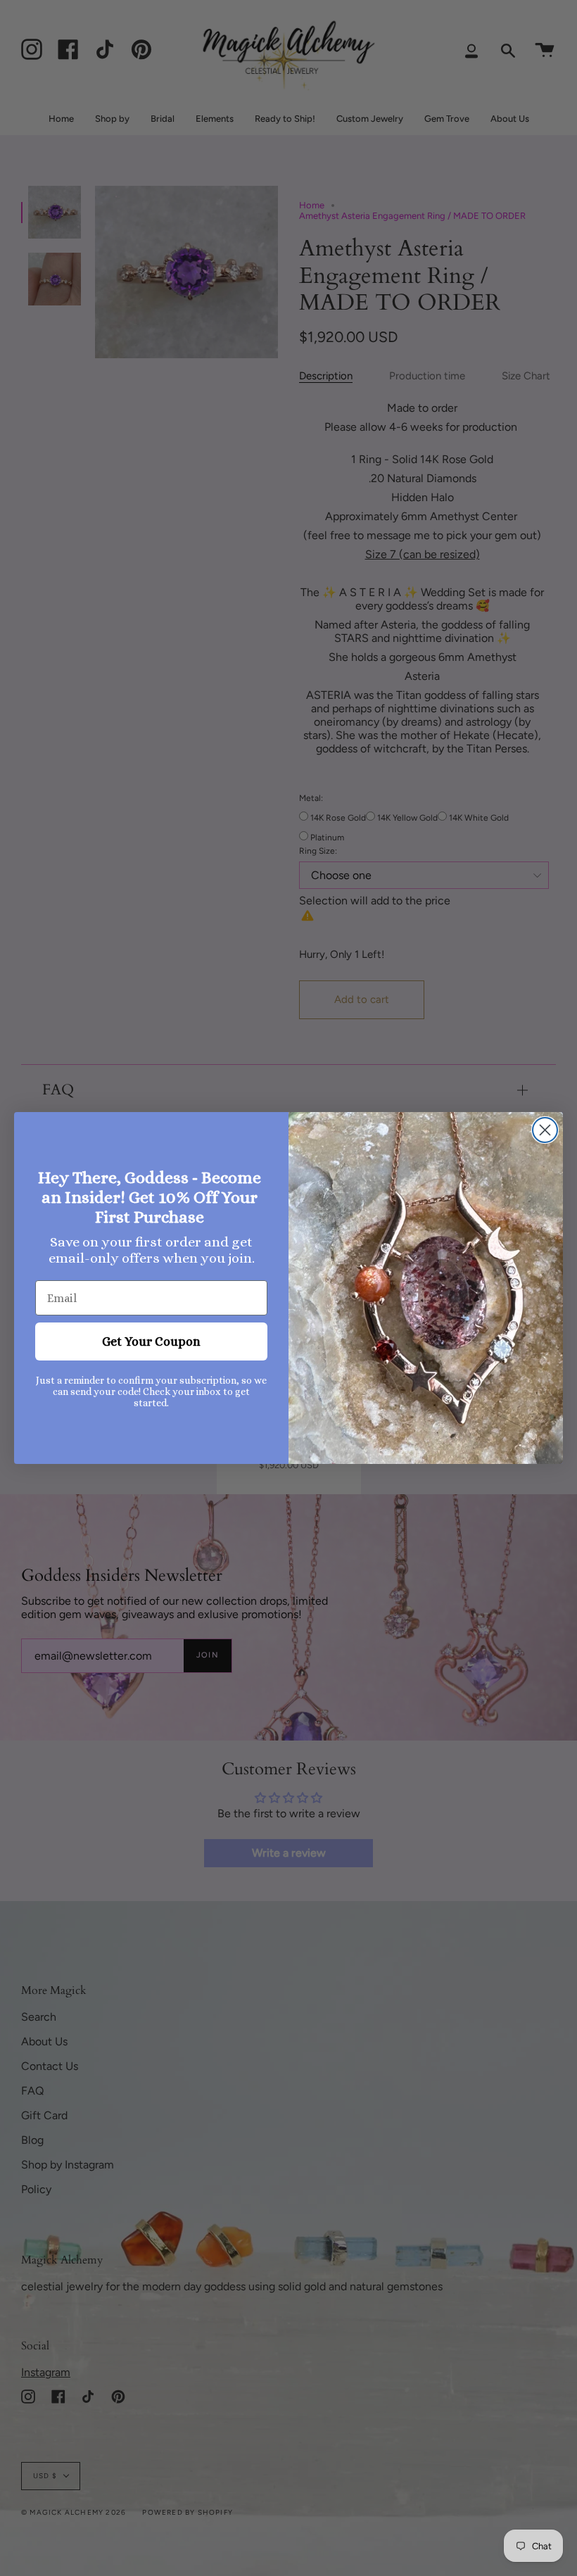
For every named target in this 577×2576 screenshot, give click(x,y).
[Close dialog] (545, 1130)
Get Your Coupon (151, 1341)
